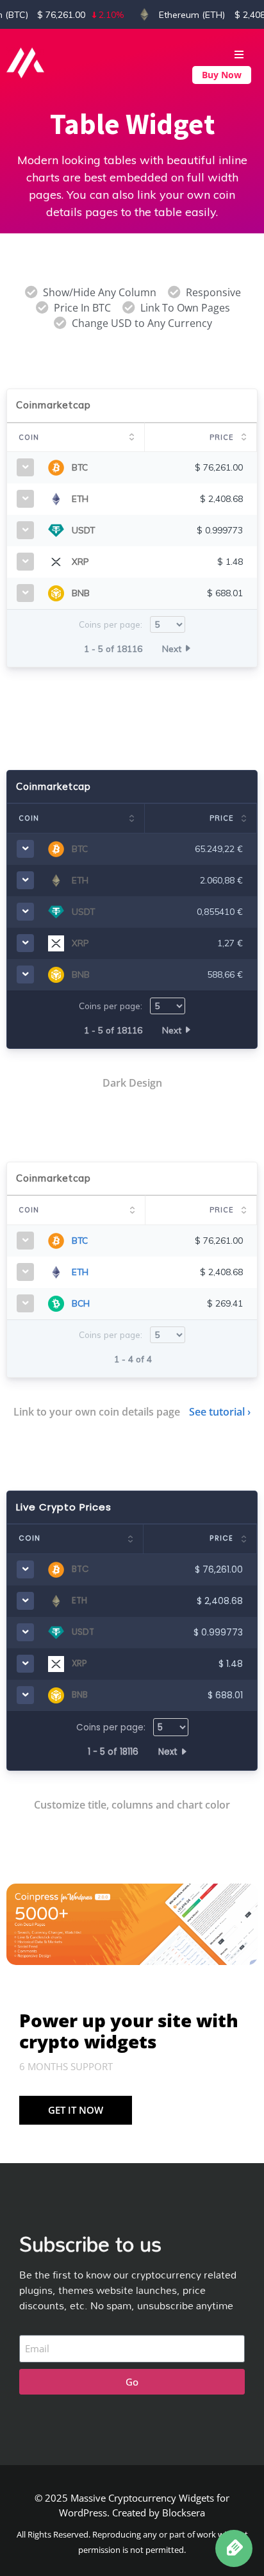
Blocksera (184, 2513)
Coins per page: (112, 624)
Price (221, 437)
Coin (29, 437)
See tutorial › (220, 1412)
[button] (201, 49)
